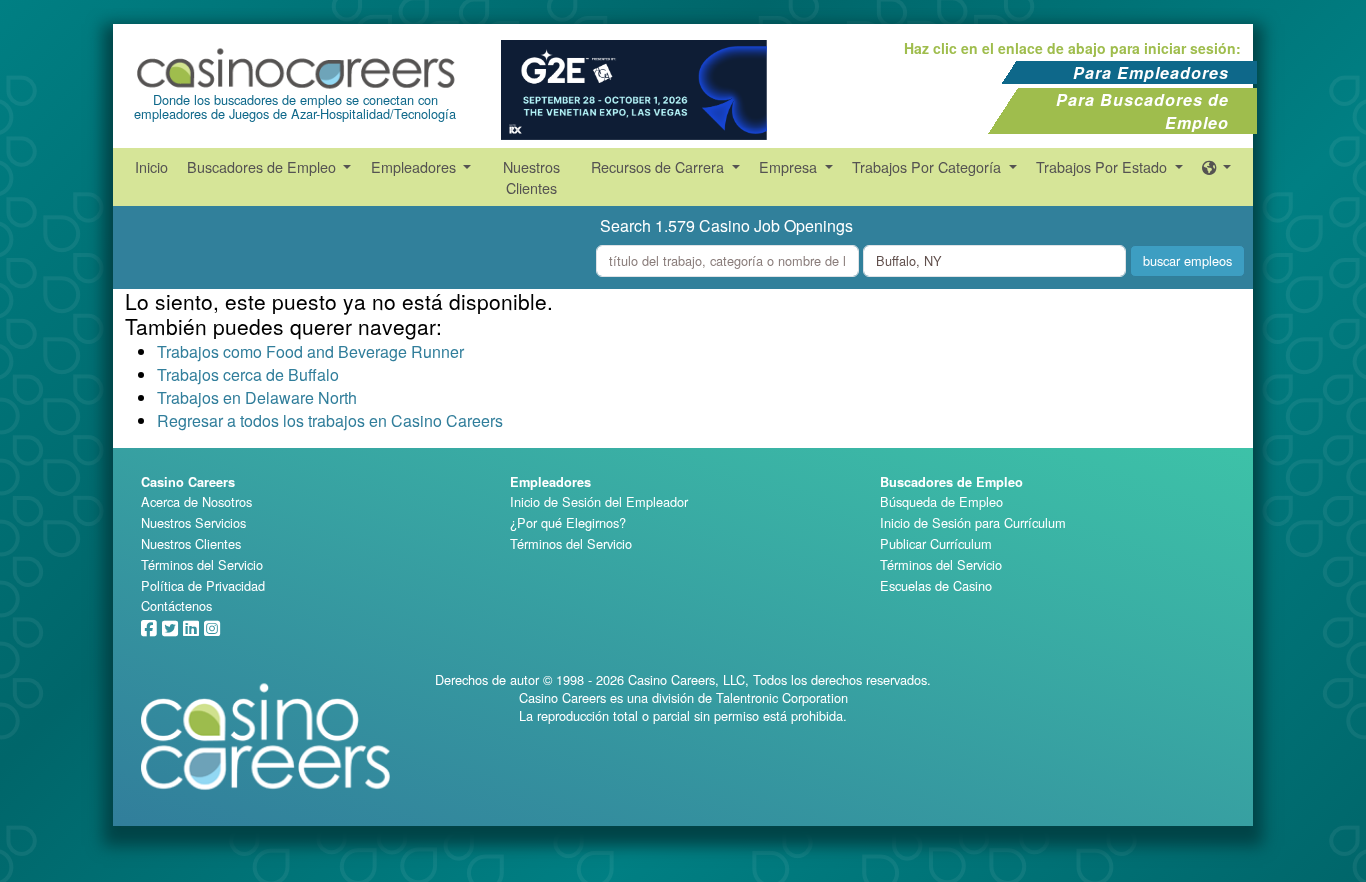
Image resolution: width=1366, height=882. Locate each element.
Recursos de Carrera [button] (659, 166)
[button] (1217, 166)
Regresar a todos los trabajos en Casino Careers (330, 420)
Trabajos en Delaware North (257, 397)
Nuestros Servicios (193, 522)
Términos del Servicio (202, 564)
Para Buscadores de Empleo (1142, 111)
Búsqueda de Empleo (941, 501)
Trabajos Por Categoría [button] (928, 166)
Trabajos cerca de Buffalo (248, 374)
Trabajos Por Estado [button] (1103, 166)
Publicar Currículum (936, 543)
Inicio (151, 166)
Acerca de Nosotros (196, 501)
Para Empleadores (1151, 72)
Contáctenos (176, 605)
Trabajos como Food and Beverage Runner (310, 351)
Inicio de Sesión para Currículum (973, 522)
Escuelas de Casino (936, 585)
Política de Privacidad (203, 585)
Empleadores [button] (415, 166)
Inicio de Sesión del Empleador (599, 501)
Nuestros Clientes (531, 177)
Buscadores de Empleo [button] (263, 166)
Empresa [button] (790, 166)
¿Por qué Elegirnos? (568, 522)
